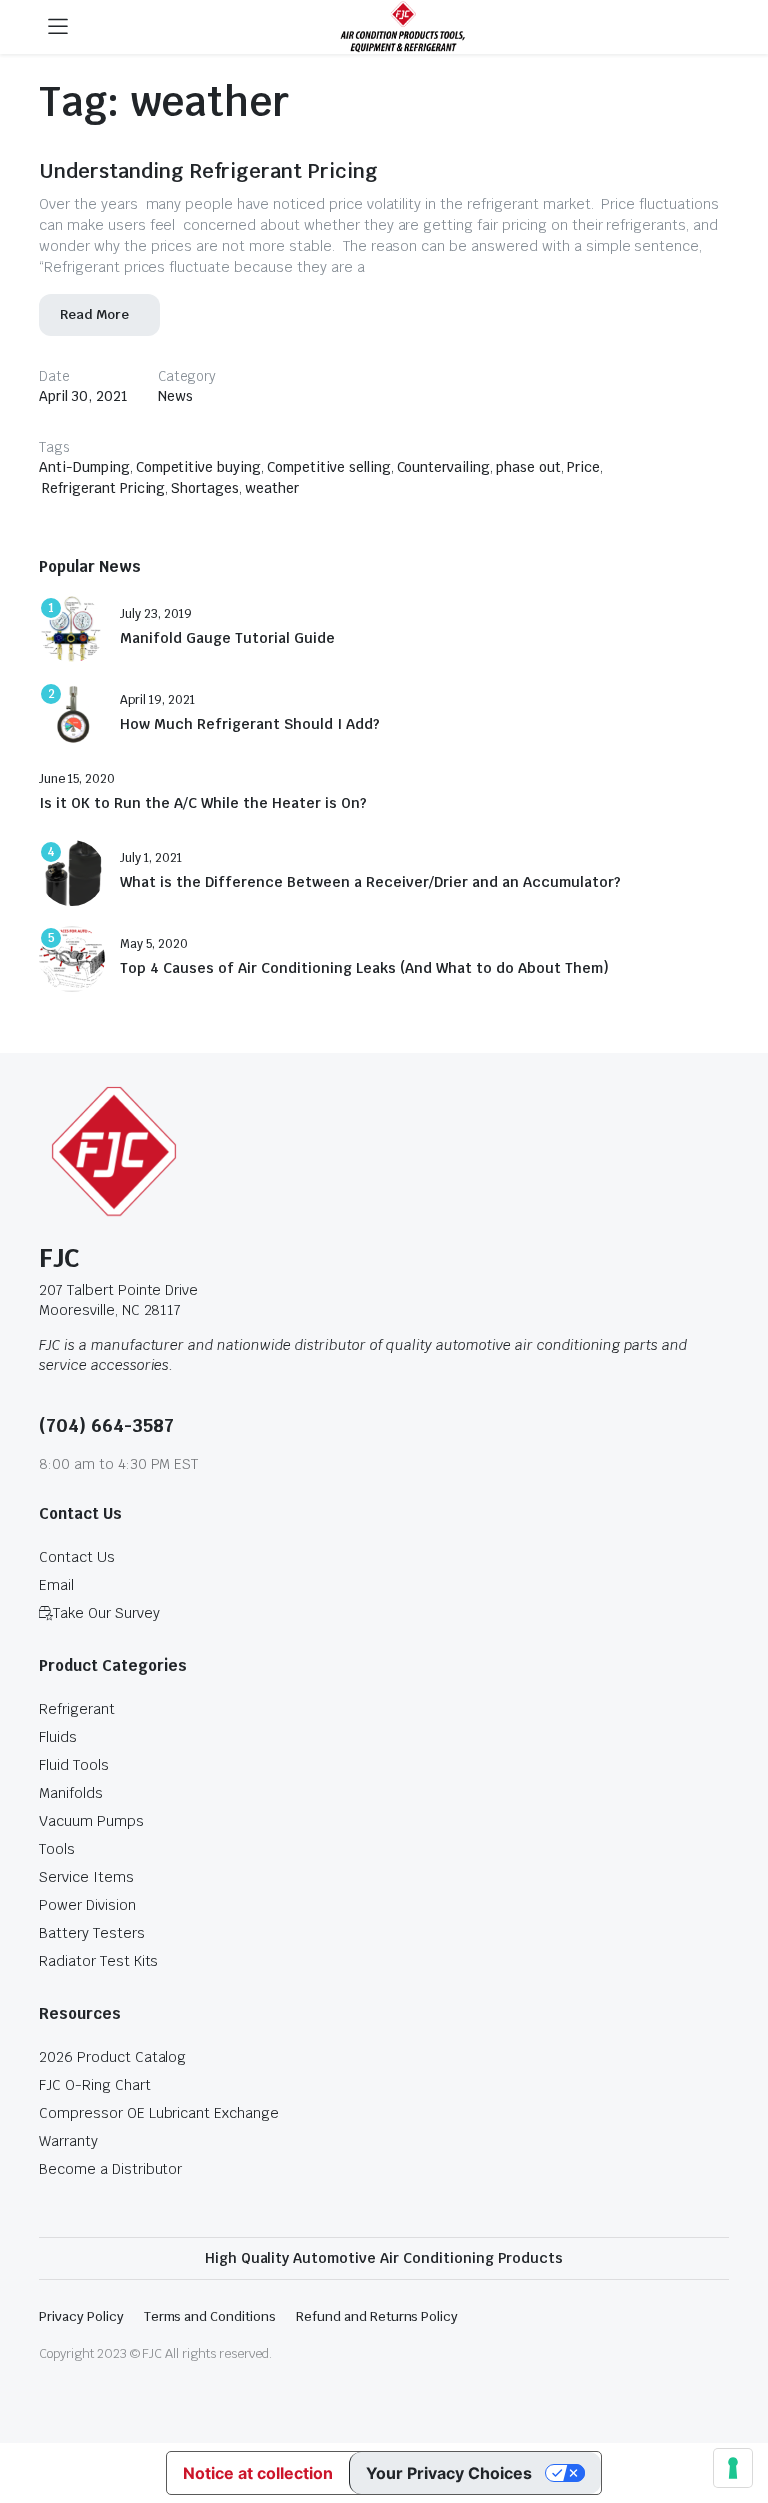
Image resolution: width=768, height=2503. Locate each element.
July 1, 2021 (151, 858)
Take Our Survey (106, 1613)
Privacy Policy (81, 2316)
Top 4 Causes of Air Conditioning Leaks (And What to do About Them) (364, 968)
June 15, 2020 (77, 779)
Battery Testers (92, 1933)
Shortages (205, 488)
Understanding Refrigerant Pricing (208, 171)
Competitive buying (198, 467)
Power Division (87, 1905)
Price (583, 467)
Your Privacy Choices (449, 2473)
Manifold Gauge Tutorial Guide (227, 638)
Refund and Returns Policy (377, 2316)
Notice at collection (257, 2473)
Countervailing (444, 467)
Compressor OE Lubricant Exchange (159, 2113)
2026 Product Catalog (112, 2057)
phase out (528, 467)
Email (56, 1585)
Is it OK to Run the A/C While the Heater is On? (203, 803)
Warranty (68, 2141)
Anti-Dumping (84, 467)
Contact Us (77, 1557)
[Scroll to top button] (736, 2413)
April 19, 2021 (157, 700)
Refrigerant (77, 1709)
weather (272, 488)
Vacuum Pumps (91, 1821)
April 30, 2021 (83, 396)
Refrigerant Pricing (103, 488)
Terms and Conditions (210, 2316)
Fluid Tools (74, 1765)
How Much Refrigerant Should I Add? (250, 724)
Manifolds (71, 1793)
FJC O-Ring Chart (95, 2085)
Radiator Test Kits (98, 1961)
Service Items (86, 1877)
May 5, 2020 (154, 944)
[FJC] (403, 27)
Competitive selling (328, 467)
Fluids (58, 1737)
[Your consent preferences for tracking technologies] (733, 2468)
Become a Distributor (110, 2169)
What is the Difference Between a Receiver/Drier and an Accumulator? (370, 882)
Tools (57, 1849)
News (175, 396)
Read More (94, 314)
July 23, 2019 (156, 614)
